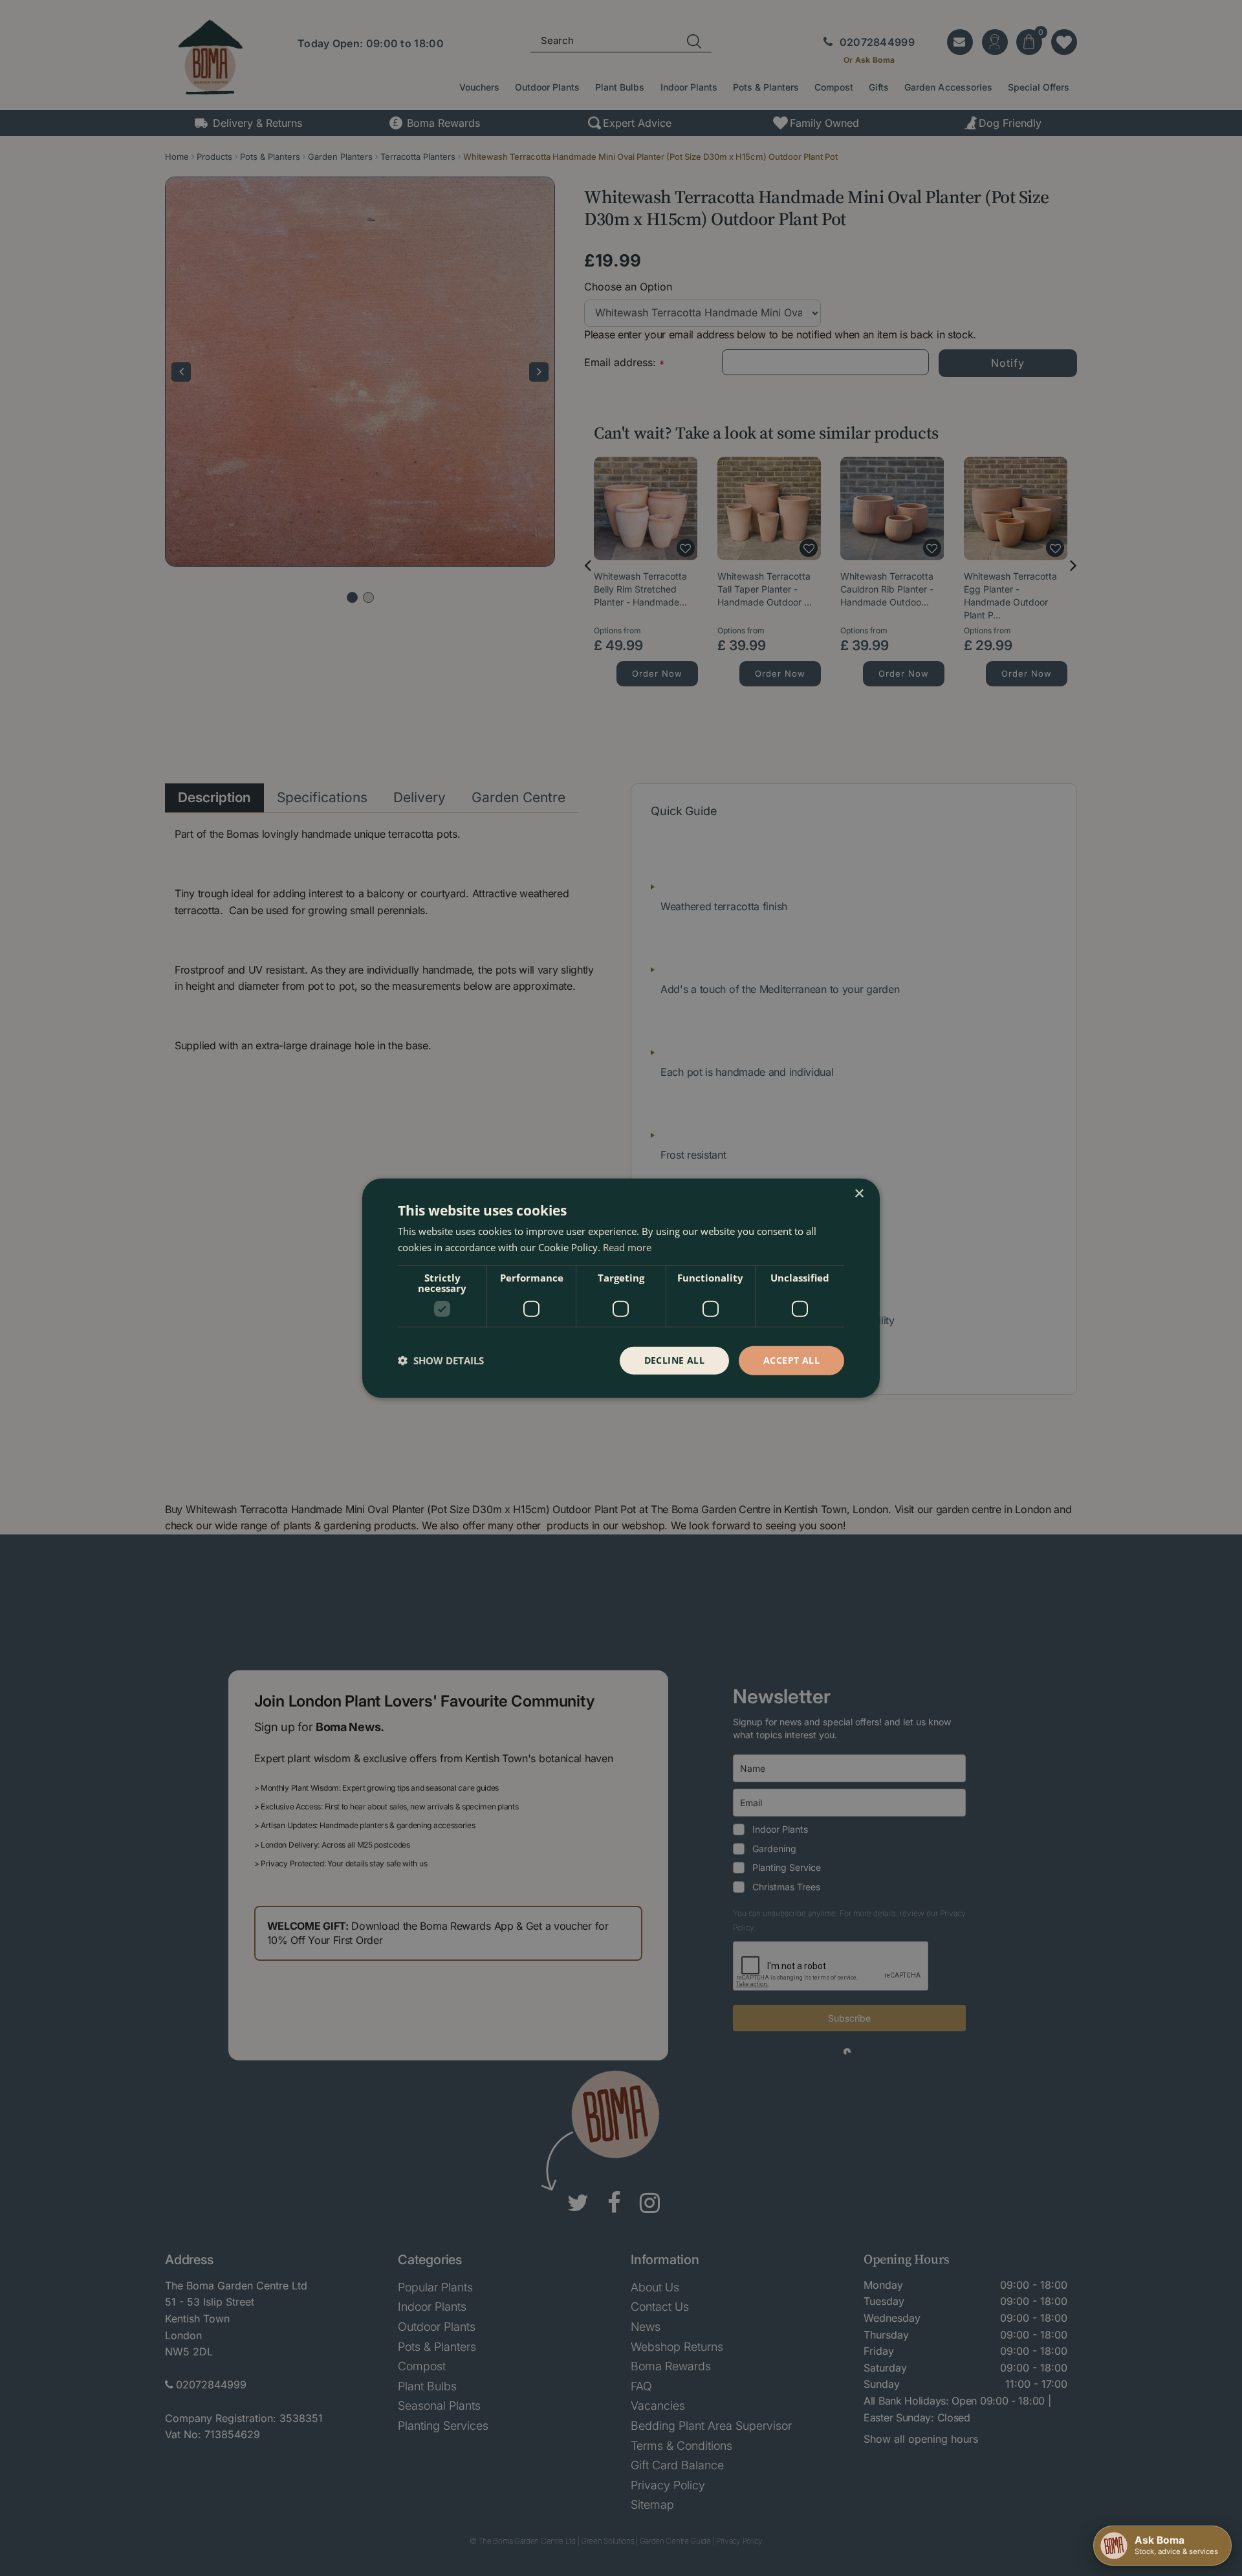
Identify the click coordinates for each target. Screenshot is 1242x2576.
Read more (627, 1247)
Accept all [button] (791, 1360)
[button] (441, 1360)
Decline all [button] (674, 1360)
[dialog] (621, 1288)
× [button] (859, 1194)
